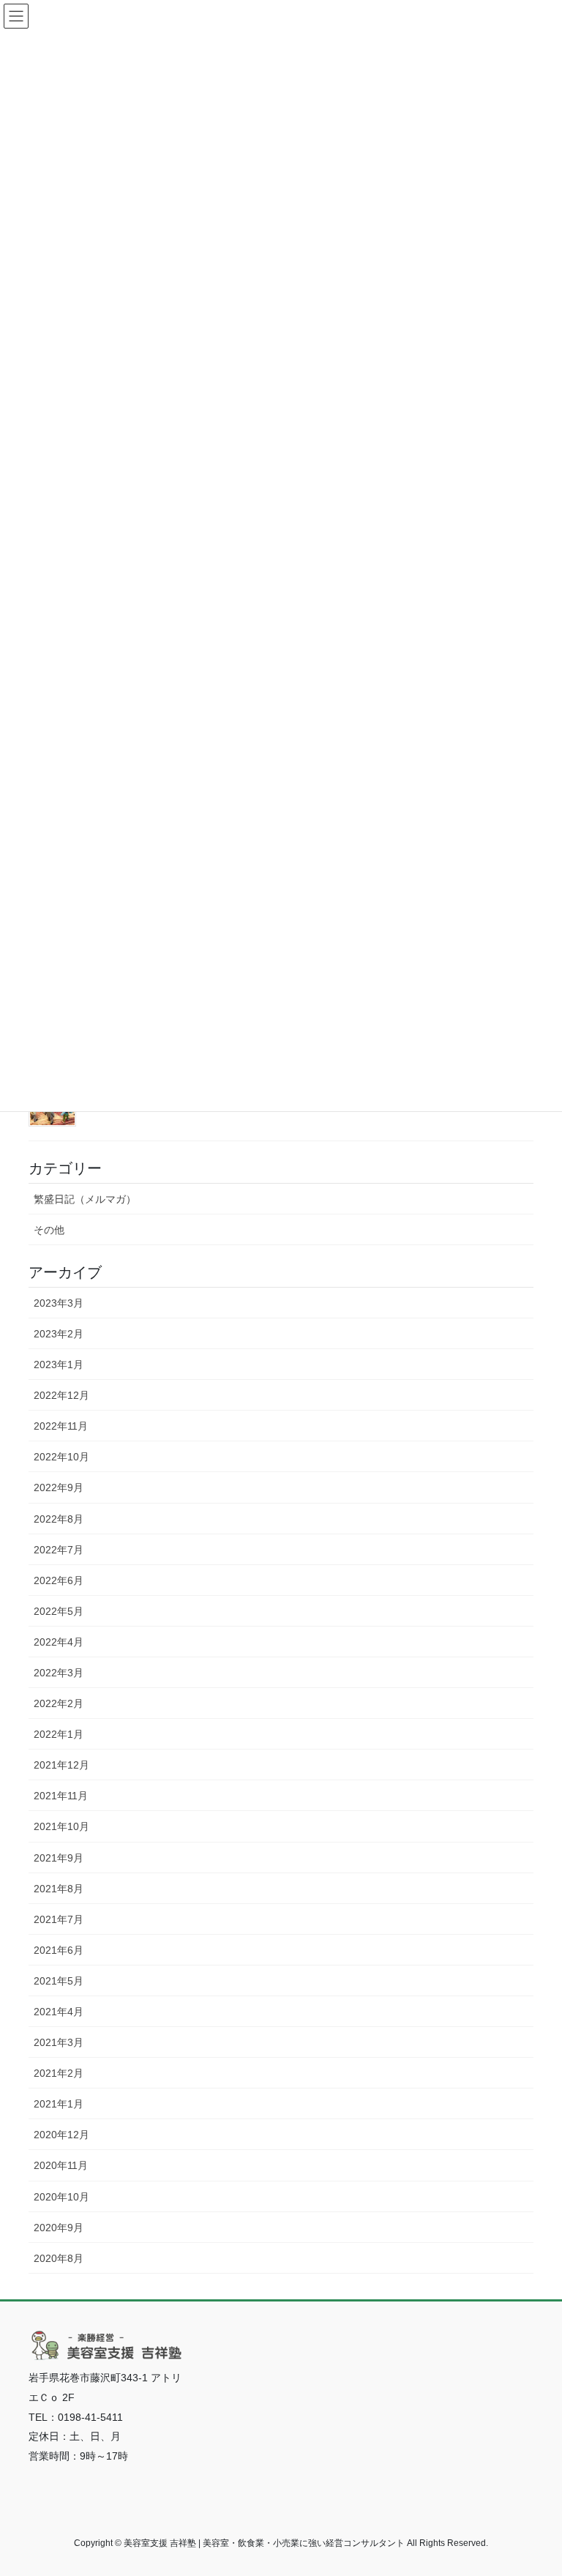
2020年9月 (59, 2228)
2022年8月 (59, 1519)
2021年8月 (59, 1889)
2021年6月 (59, 1950)
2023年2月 (59, 1334)
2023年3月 (59, 1303)
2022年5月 (59, 1611)
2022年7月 (59, 1550)
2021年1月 (59, 2104)
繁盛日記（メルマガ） (85, 1199)
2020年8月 (59, 2258)
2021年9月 (59, 1858)
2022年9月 (59, 1487)
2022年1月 (59, 1734)
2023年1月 (59, 1364)
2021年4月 (59, 2012)
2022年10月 (61, 1457)
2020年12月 (61, 2135)
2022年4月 (59, 1642)
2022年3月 (59, 1673)
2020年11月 (61, 2165)
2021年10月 (61, 1826)
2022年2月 (59, 1703)
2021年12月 (61, 1765)
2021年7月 (59, 1919)
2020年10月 (61, 2197)
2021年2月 (59, 2073)
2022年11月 (61, 1426)
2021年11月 (61, 1796)
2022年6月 (59, 1580)
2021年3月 (59, 2042)
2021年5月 (59, 1981)
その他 (49, 1230)
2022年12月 (61, 1395)
